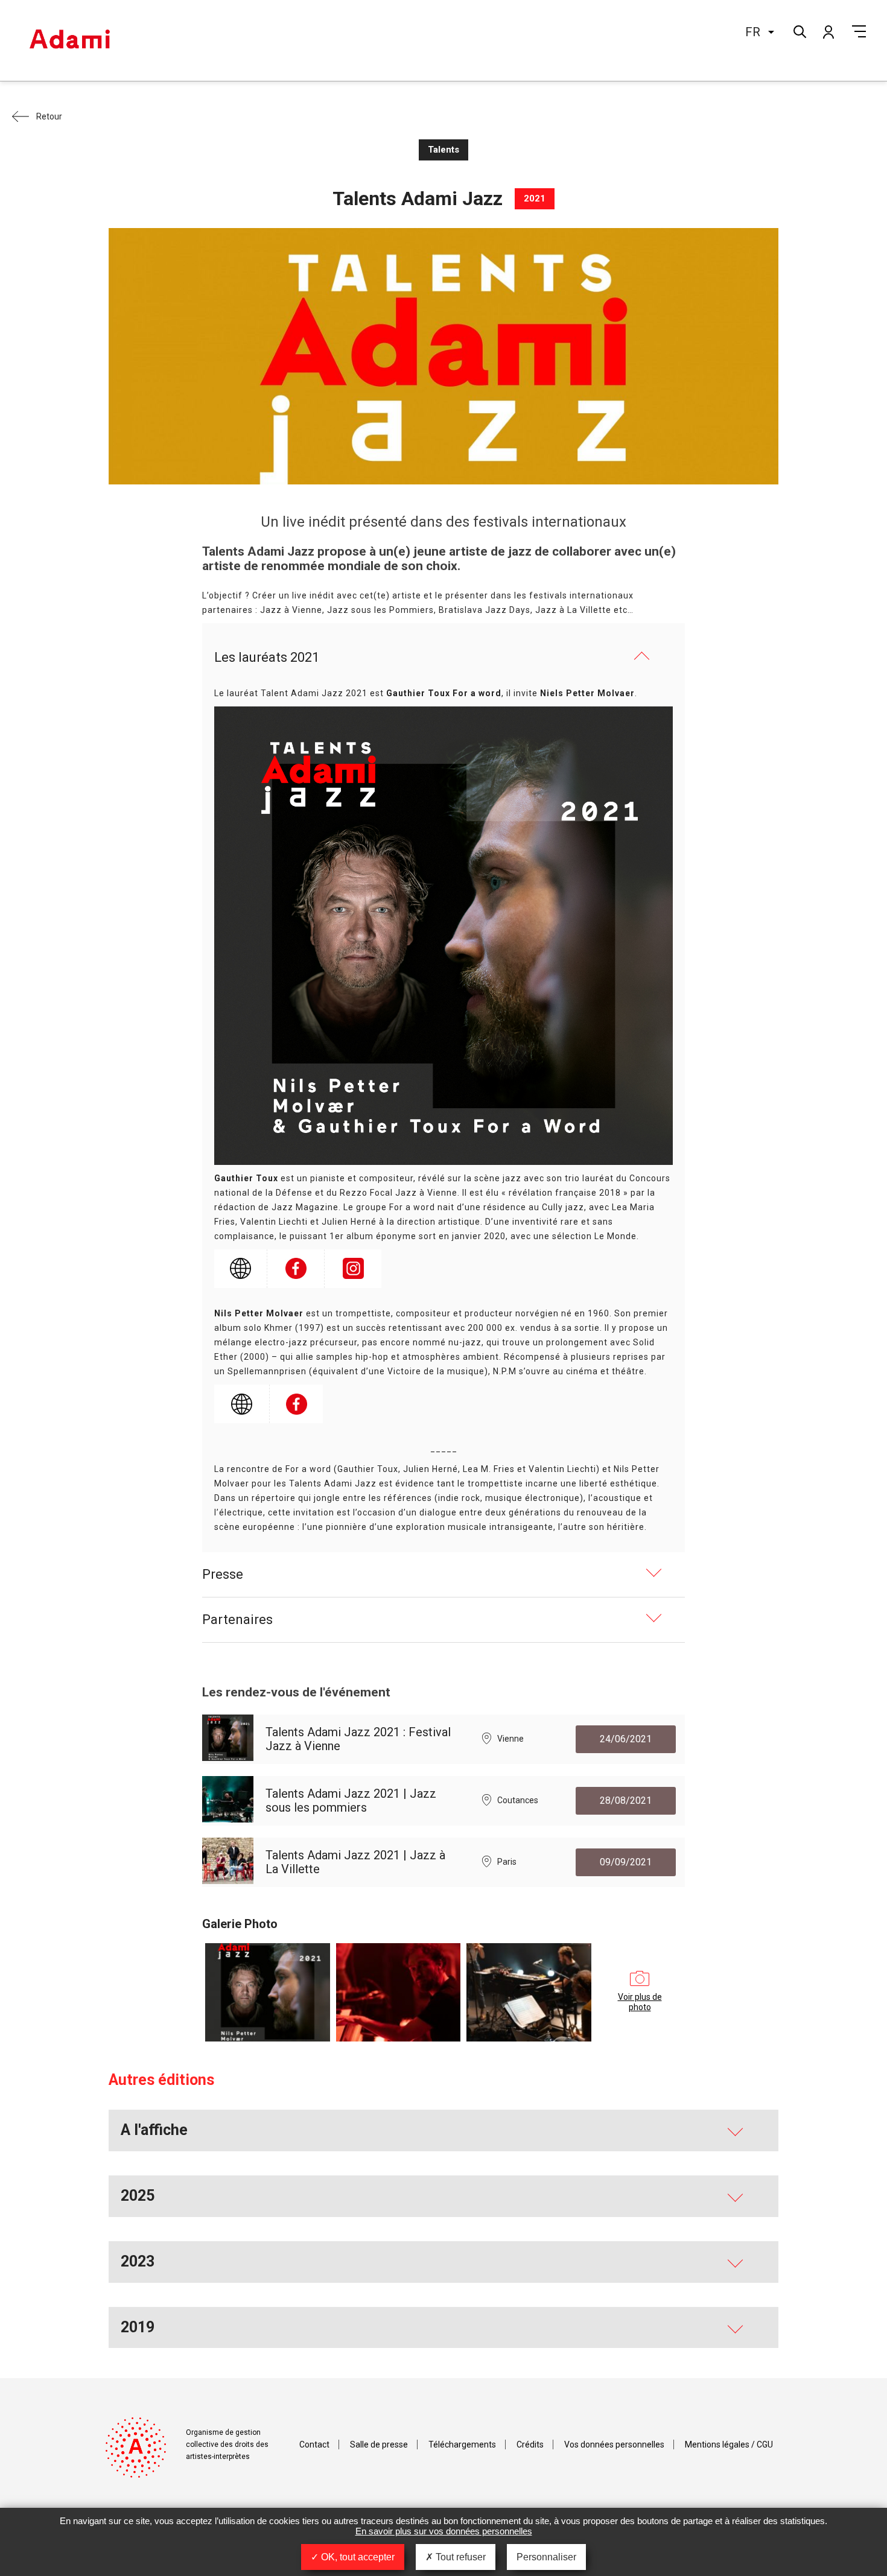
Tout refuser (459, 2557)
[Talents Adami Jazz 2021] (268, 1992)
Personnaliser (546, 2557)
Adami (69, 40)
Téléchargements (462, 2444)
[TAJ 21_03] (399, 1992)
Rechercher (799, 30)
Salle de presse (379, 2444)
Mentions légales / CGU (729, 2444)
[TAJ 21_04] (529, 1992)
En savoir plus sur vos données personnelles (444, 2531)
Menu (859, 31)
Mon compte (828, 31)
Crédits (530, 2444)
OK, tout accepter (357, 2557)
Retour (49, 116)
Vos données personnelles (614, 2444)
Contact (314, 2444)
